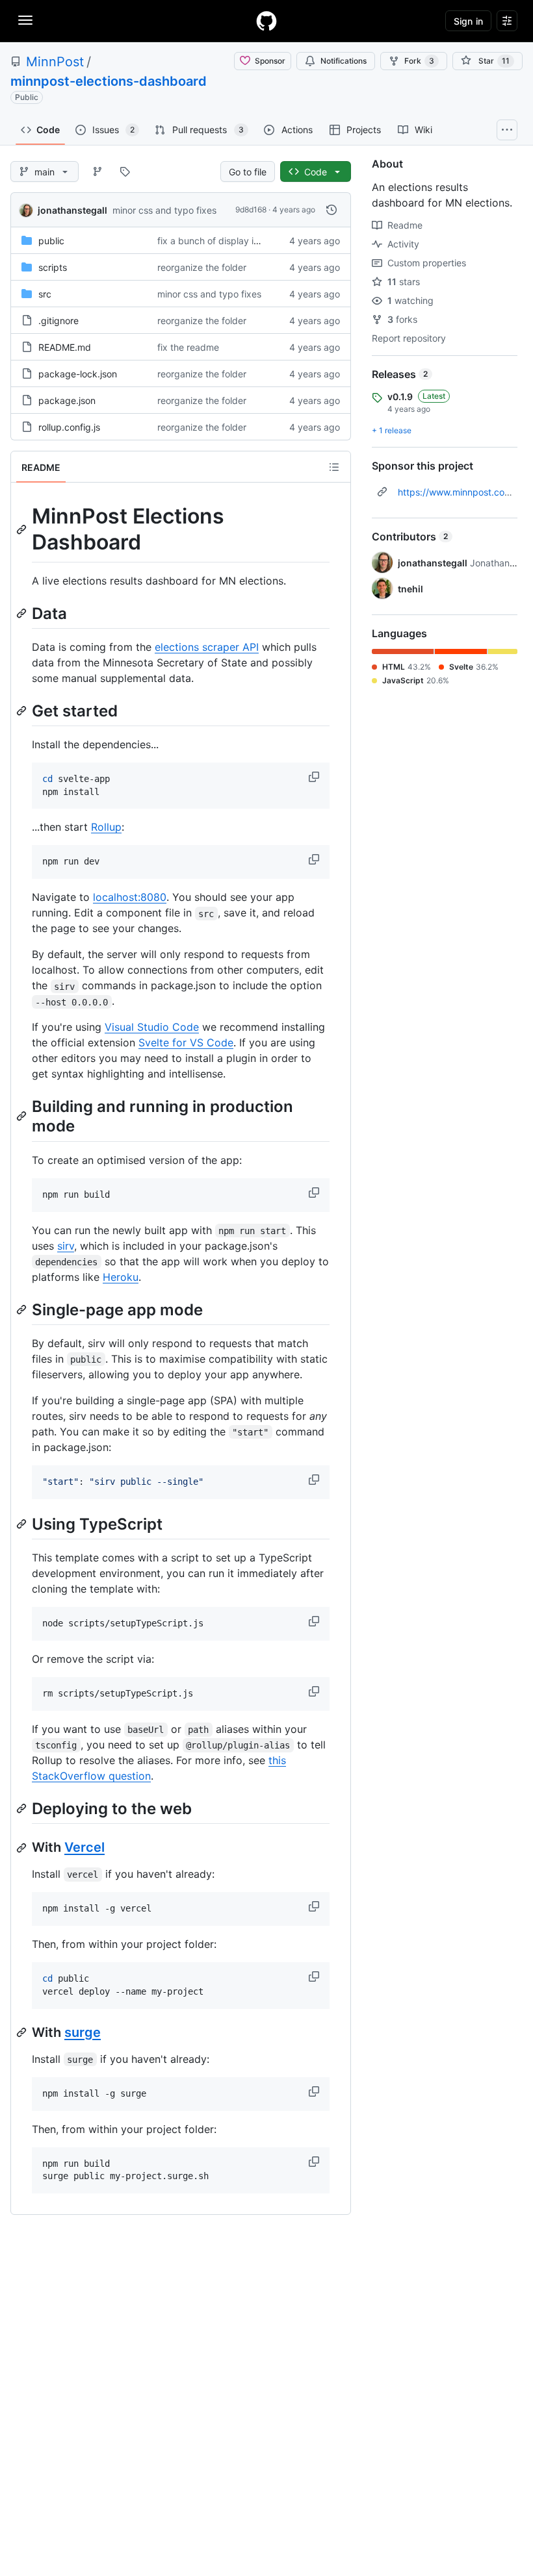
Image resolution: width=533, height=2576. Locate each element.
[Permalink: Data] (23, 613)
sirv (66, 1246)
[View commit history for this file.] (331, 210)
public (51, 241)
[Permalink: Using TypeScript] (23, 1524)
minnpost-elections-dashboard (109, 81)
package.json (67, 400)
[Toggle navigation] (25, 20)
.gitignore (58, 321)
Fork (419, 61)
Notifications (344, 61)
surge (83, 2032)
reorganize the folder (202, 267)
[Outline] (334, 467)
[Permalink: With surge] (23, 2032)
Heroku (121, 1277)
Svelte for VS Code (186, 1042)
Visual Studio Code (152, 1027)
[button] (315, 777)
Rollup (106, 827)
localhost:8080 (130, 897)
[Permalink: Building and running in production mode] (23, 1117)
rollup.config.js (69, 427)
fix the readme (188, 347)
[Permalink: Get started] (23, 711)
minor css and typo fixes (164, 210)
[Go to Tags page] (125, 171)
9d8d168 (251, 209)
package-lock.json (78, 374)
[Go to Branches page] (97, 171)
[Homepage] (266, 21)
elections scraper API (207, 647)
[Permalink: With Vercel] (23, 1848)
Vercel (84, 1847)
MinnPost (55, 62)
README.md (65, 347)
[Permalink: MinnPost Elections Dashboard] (23, 529)
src (45, 294)
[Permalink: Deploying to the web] (23, 1808)
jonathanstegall (72, 210)
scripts (53, 267)
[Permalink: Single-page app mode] (23, 1309)
